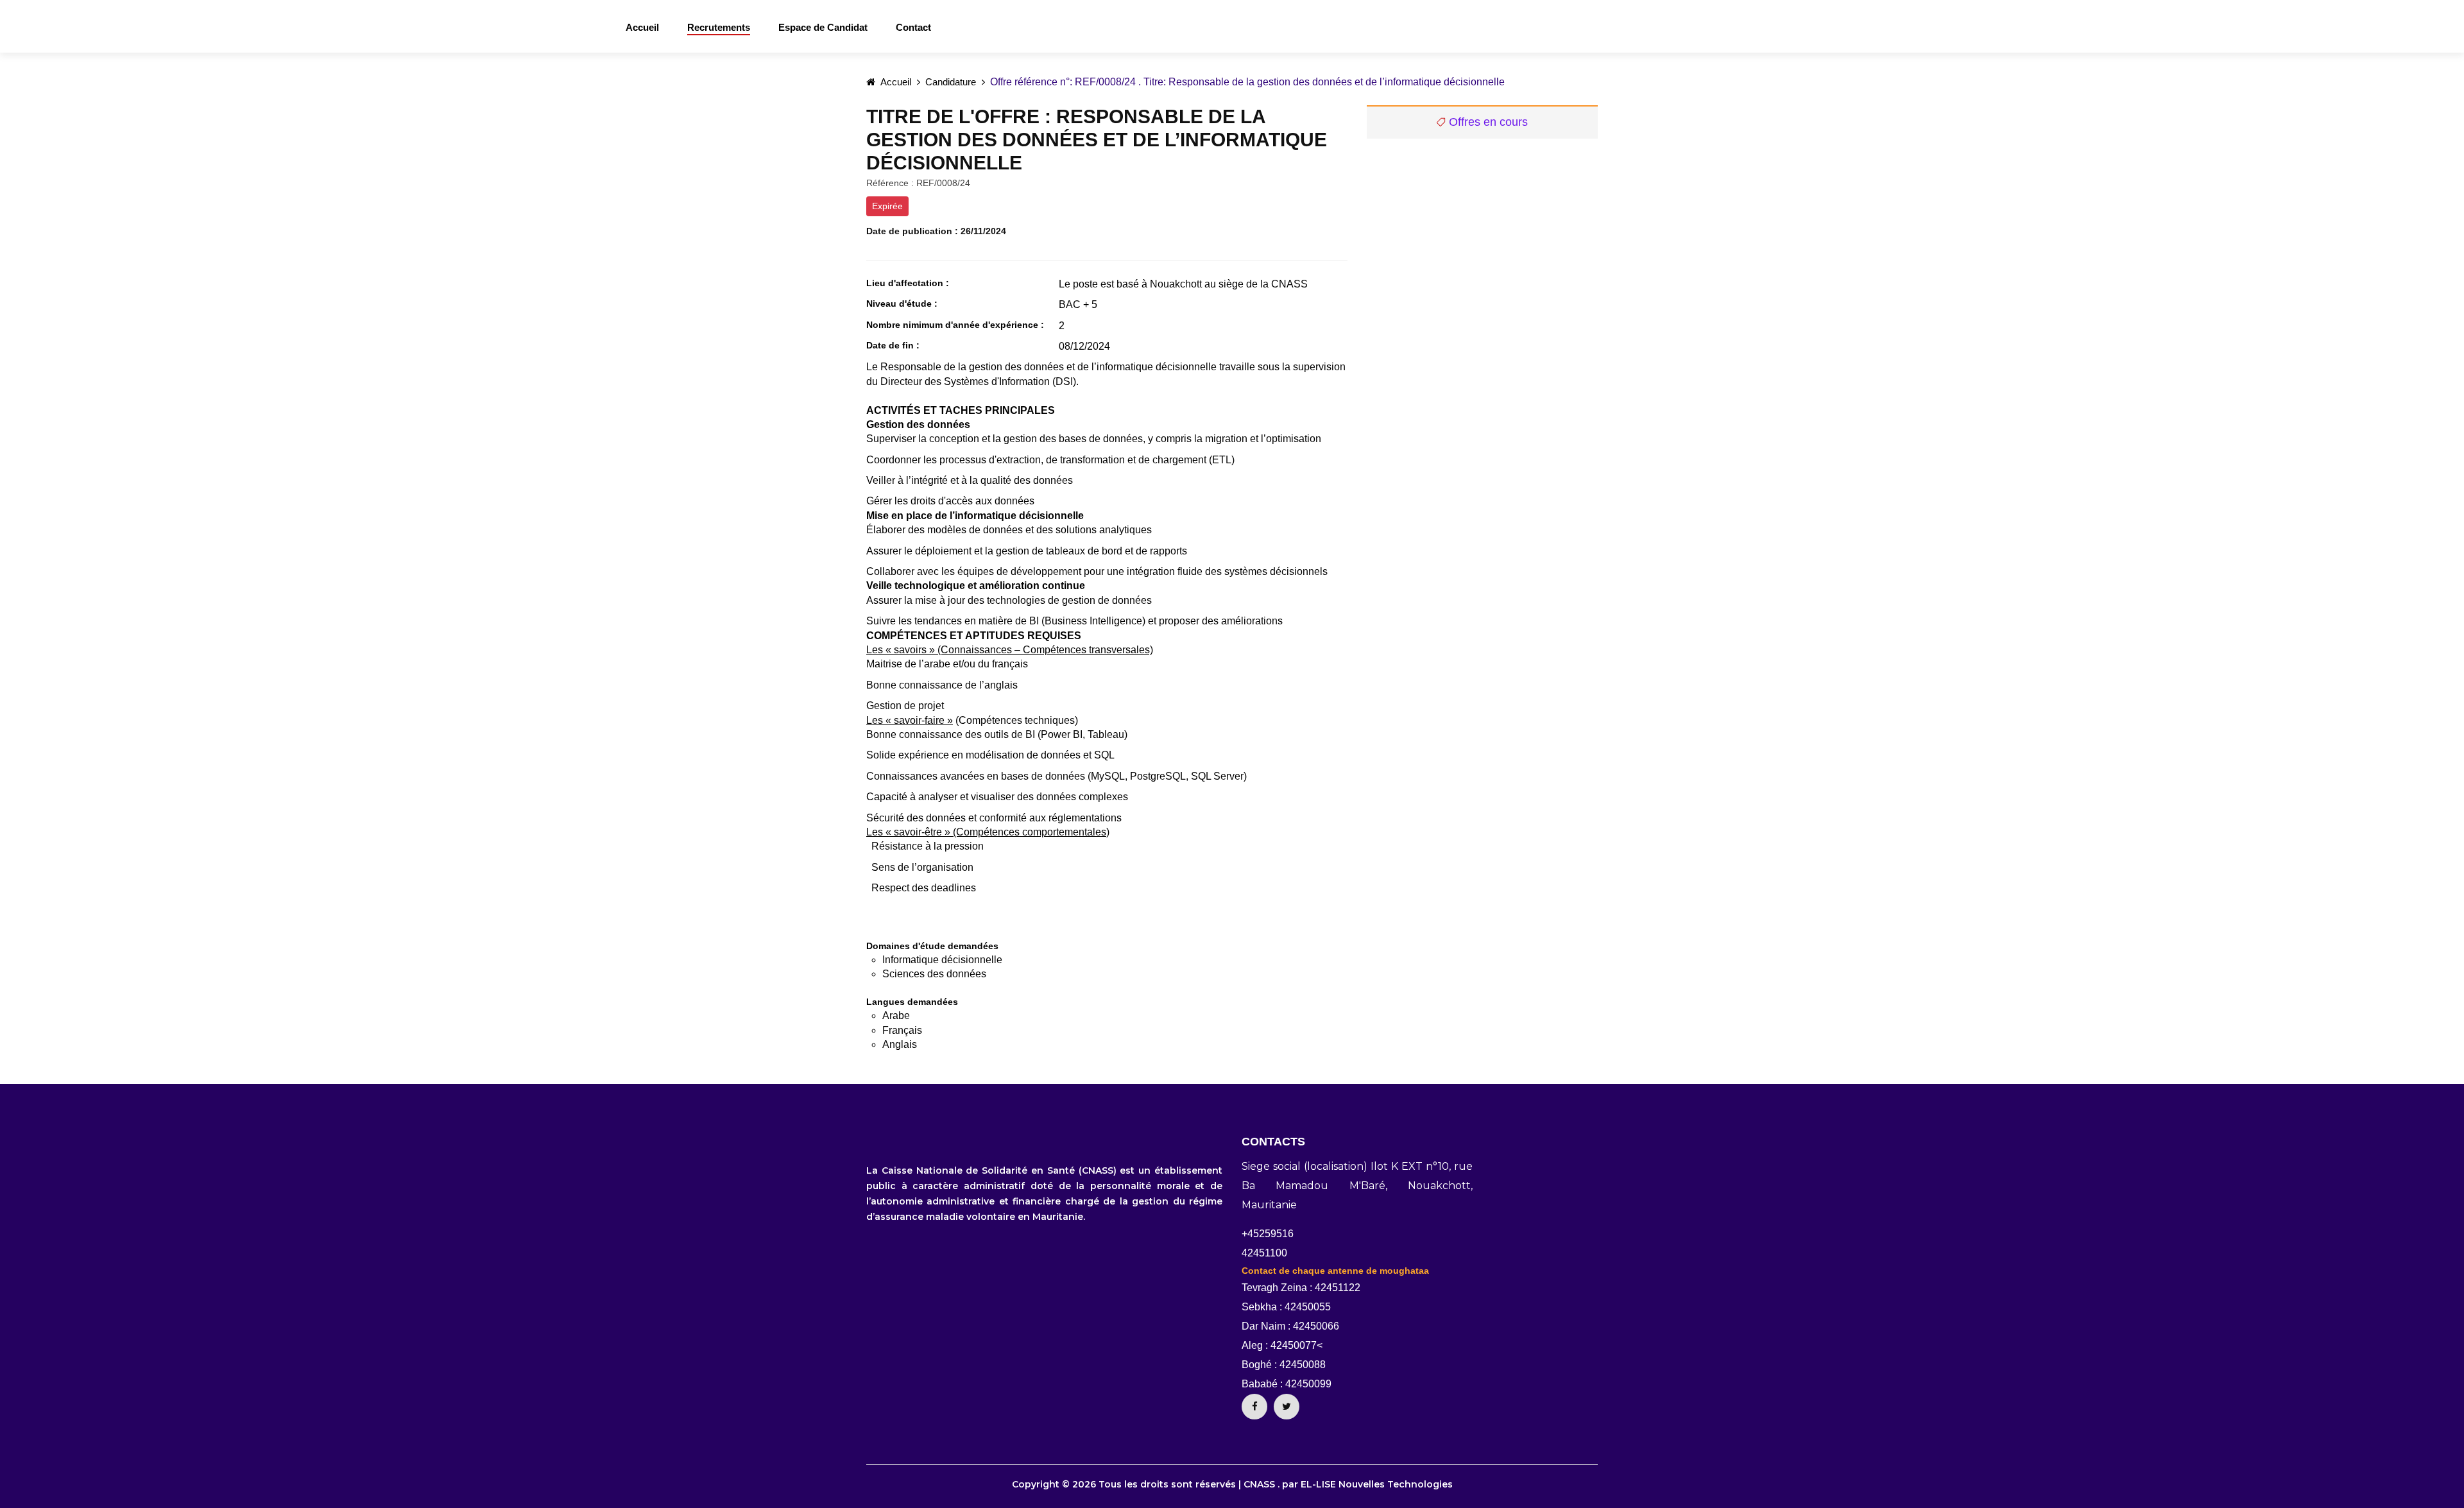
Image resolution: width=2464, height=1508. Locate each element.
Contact (913, 27)
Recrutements (719, 27)
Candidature (951, 82)
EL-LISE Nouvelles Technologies (1377, 1484)
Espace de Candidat (823, 27)
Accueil (642, 27)
